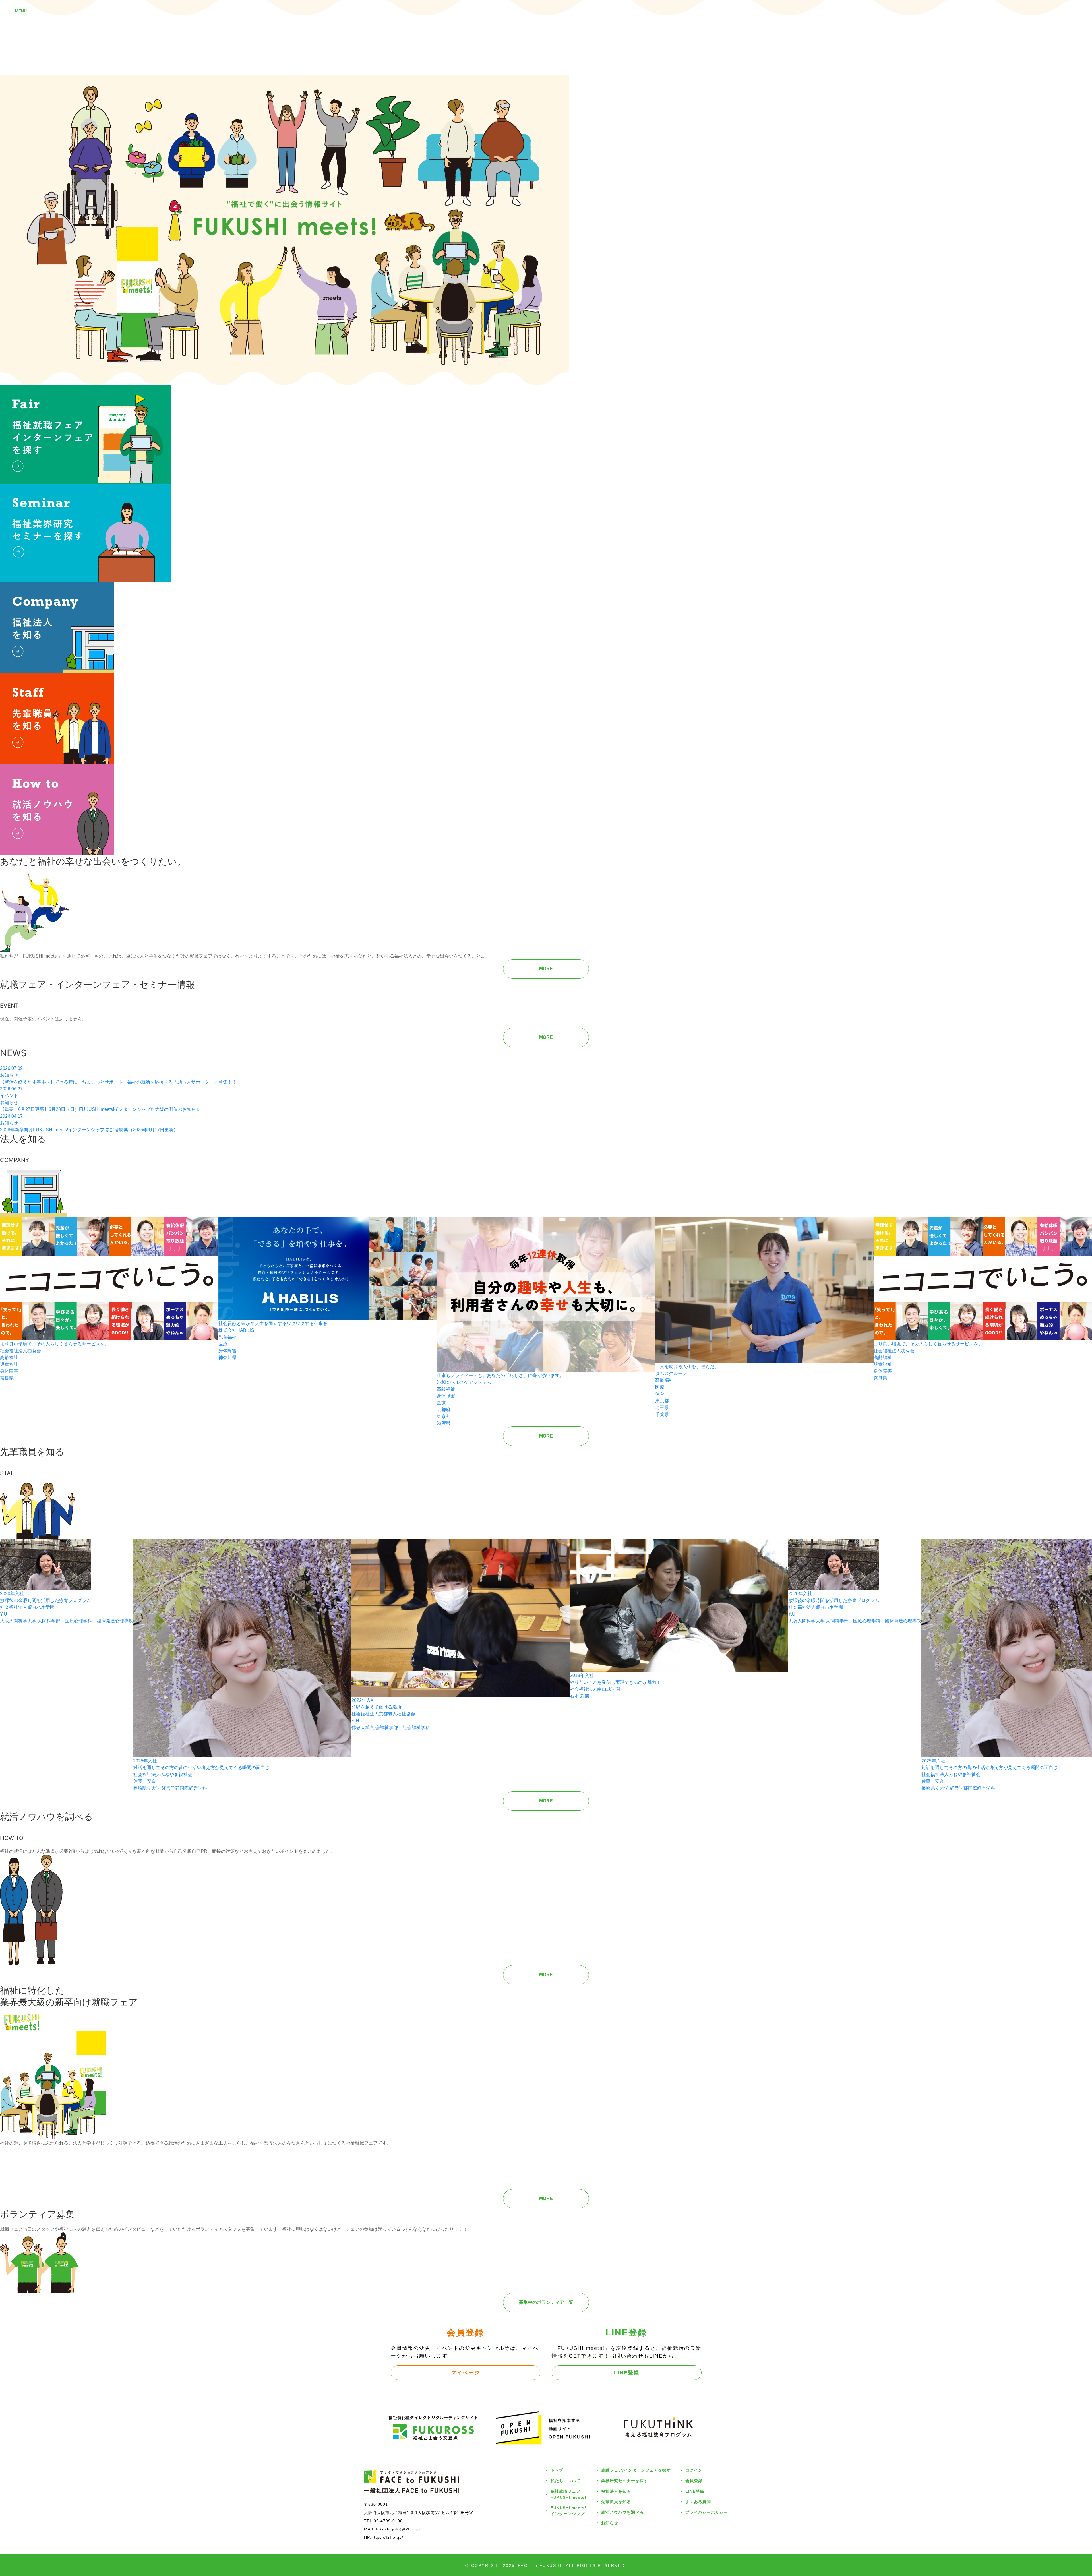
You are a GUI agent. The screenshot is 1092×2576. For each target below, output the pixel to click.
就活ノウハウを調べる (622, 2512)
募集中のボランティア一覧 (546, 2302)
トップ (557, 2470)
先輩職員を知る (616, 2502)
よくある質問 (698, 2502)
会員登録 (694, 2481)
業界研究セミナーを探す (625, 2481)
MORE (546, 969)
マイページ (466, 2372)
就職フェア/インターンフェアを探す (636, 2470)
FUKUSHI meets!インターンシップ (568, 2511)
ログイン (694, 2470)
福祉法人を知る (616, 2491)
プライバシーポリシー (707, 2512)
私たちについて (565, 2481)
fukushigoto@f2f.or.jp (398, 2529)
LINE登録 (627, 2372)
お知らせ (610, 2523)
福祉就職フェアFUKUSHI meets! (568, 2494)
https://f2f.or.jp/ (387, 2537)
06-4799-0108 (388, 2521)
